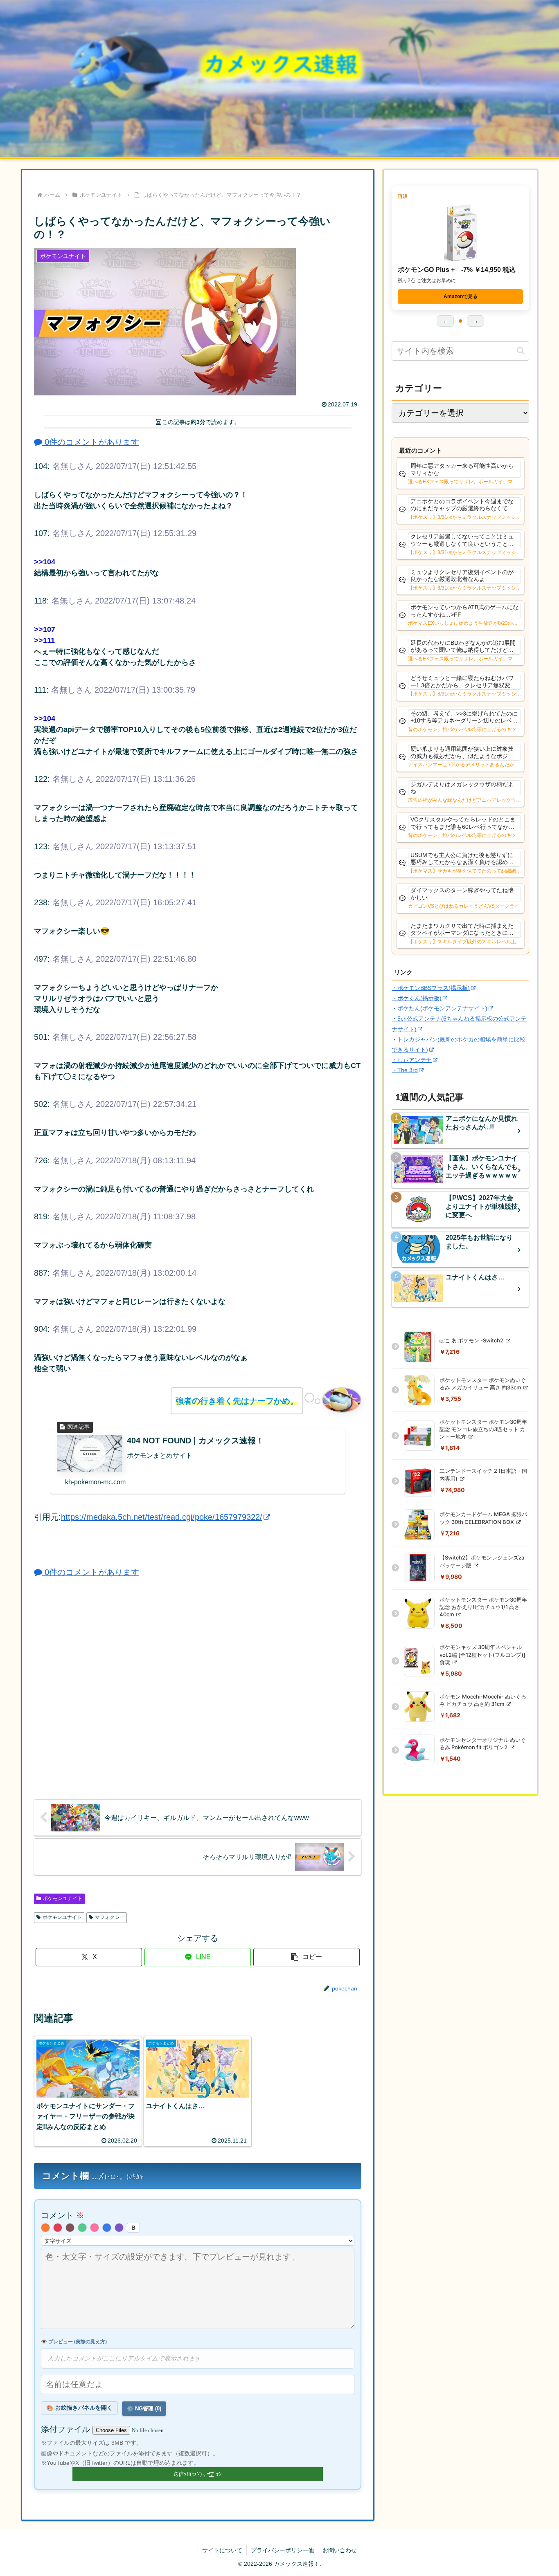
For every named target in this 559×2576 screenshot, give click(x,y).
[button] (307, 1957)
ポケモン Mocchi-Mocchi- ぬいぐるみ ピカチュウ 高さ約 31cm (483, 1700)
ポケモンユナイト (63, 1898)
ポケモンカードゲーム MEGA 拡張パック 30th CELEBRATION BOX (483, 1518)
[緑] (82, 2228)
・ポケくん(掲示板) (417, 998)
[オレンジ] (45, 2228)
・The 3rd (405, 1070)
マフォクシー (110, 1917)
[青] (107, 2228)
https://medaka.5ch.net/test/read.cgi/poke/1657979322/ (162, 1517)
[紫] (119, 2228)
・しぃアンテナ (412, 1060)
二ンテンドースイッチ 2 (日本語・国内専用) (483, 1474)
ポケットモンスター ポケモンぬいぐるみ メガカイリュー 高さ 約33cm (483, 1384)
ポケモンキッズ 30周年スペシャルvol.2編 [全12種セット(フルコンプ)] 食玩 (482, 1654)
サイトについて (222, 2550)
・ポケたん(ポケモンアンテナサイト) (440, 1008)
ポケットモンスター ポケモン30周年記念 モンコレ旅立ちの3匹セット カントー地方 (483, 1429)
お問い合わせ (340, 2550)
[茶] (70, 2228)
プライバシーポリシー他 (282, 2550)
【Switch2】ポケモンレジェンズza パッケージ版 (482, 1561)
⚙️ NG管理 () (144, 2409)
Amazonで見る (461, 296)
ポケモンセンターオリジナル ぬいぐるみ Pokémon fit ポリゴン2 (483, 1744)
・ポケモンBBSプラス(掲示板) (431, 988)
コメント (63, 2215)
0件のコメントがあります (91, 442)
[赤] (58, 2228)
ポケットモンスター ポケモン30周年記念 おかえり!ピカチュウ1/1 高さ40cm (483, 1607)
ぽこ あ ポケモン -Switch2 (472, 1340)
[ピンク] (95, 2228)
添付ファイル (67, 2429)
